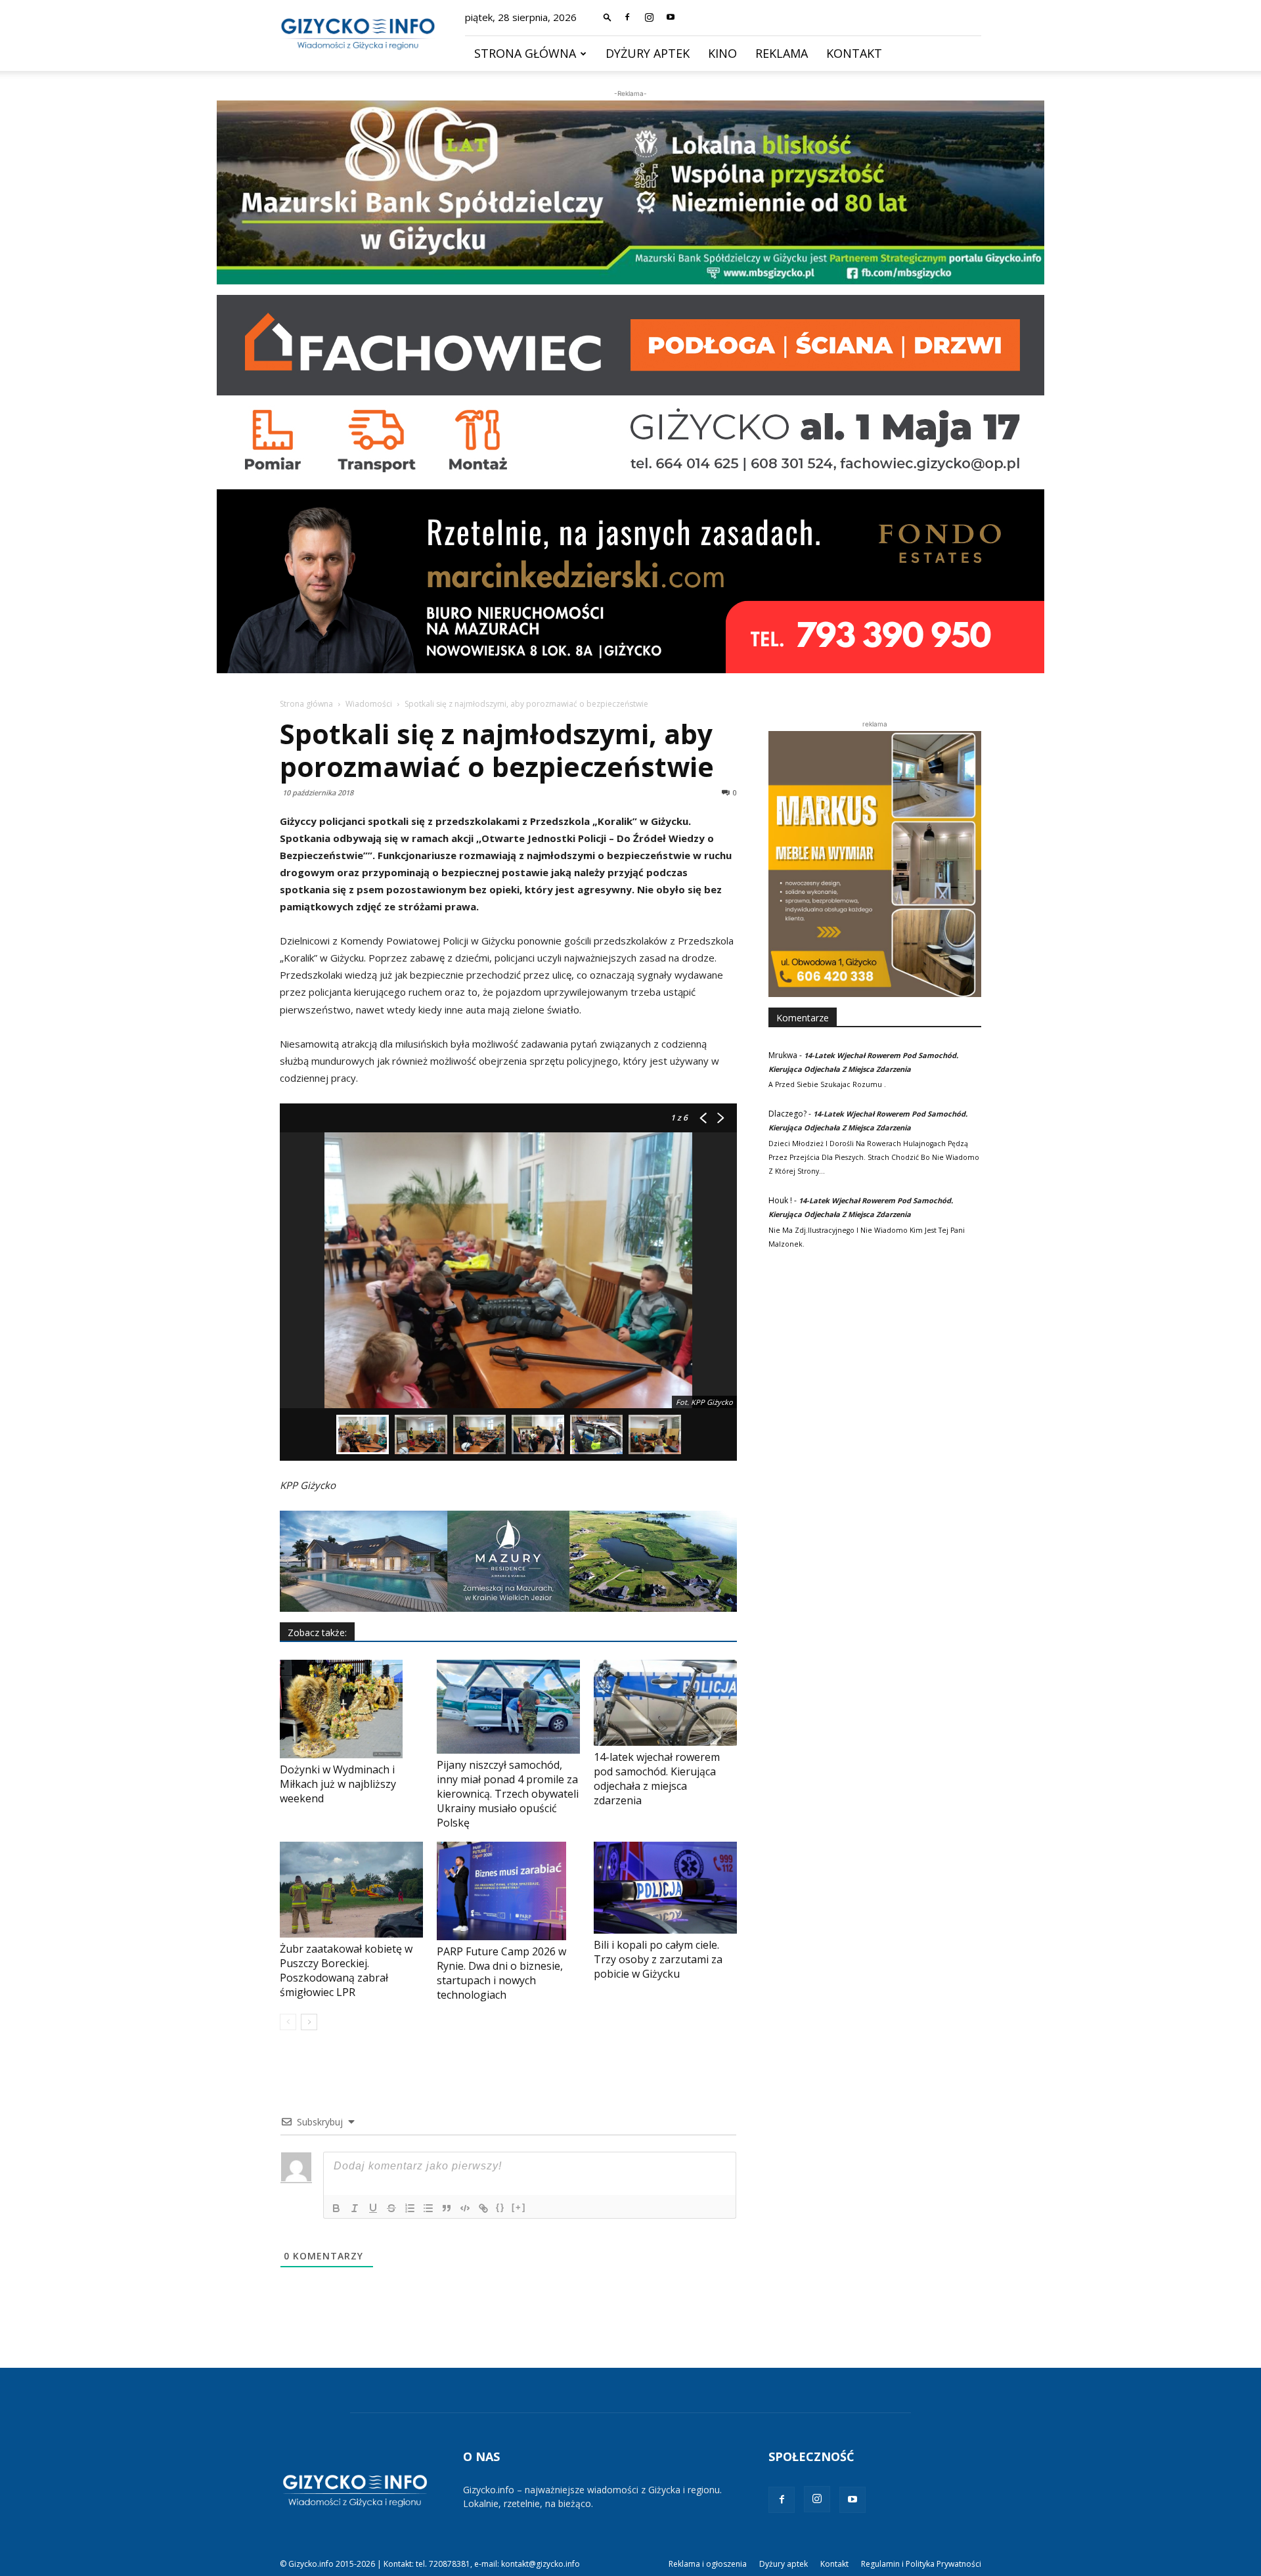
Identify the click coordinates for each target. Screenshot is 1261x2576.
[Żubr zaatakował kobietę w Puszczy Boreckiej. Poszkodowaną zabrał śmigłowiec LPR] (351, 1890)
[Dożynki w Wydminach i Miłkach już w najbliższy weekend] (351, 1709)
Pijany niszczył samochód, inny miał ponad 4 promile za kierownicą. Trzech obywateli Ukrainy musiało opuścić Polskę (508, 1794)
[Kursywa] (355, 2208)
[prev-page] (288, 2022)
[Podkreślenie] (373, 2208)
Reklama (782, 53)
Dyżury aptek (648, 53)
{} (500, 2207)
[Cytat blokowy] (447, 2208)
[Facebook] (627, 17)
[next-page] (309, 2022)
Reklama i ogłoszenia (708, 2564)
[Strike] (391, 2208)
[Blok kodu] (465, 2208)
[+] (519, 2207)
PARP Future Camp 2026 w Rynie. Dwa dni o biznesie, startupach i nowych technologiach (501, 1973)
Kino (722, 53)
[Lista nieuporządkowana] (428, 2208)
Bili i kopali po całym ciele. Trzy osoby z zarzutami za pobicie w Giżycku (658, 1959)
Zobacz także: (317, 1632)
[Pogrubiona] (336, 2208)
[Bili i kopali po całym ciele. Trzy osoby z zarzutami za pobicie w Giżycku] (665, 1888)
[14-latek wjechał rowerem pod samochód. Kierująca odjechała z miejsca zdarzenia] (665, 1703)
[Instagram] (649, 17)
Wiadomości (369, 704)
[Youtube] (671, 17)
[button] (608, 17)
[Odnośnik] (483, 2208)
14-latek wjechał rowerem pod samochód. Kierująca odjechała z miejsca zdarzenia (657, 1779)
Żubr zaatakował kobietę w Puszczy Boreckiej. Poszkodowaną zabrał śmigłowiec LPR (346, 1970)
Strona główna (525, 53)
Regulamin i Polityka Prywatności (921, 2564)
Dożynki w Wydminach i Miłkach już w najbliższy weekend (338, 1784)
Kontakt (854, 53)
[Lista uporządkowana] (410, 2208)
